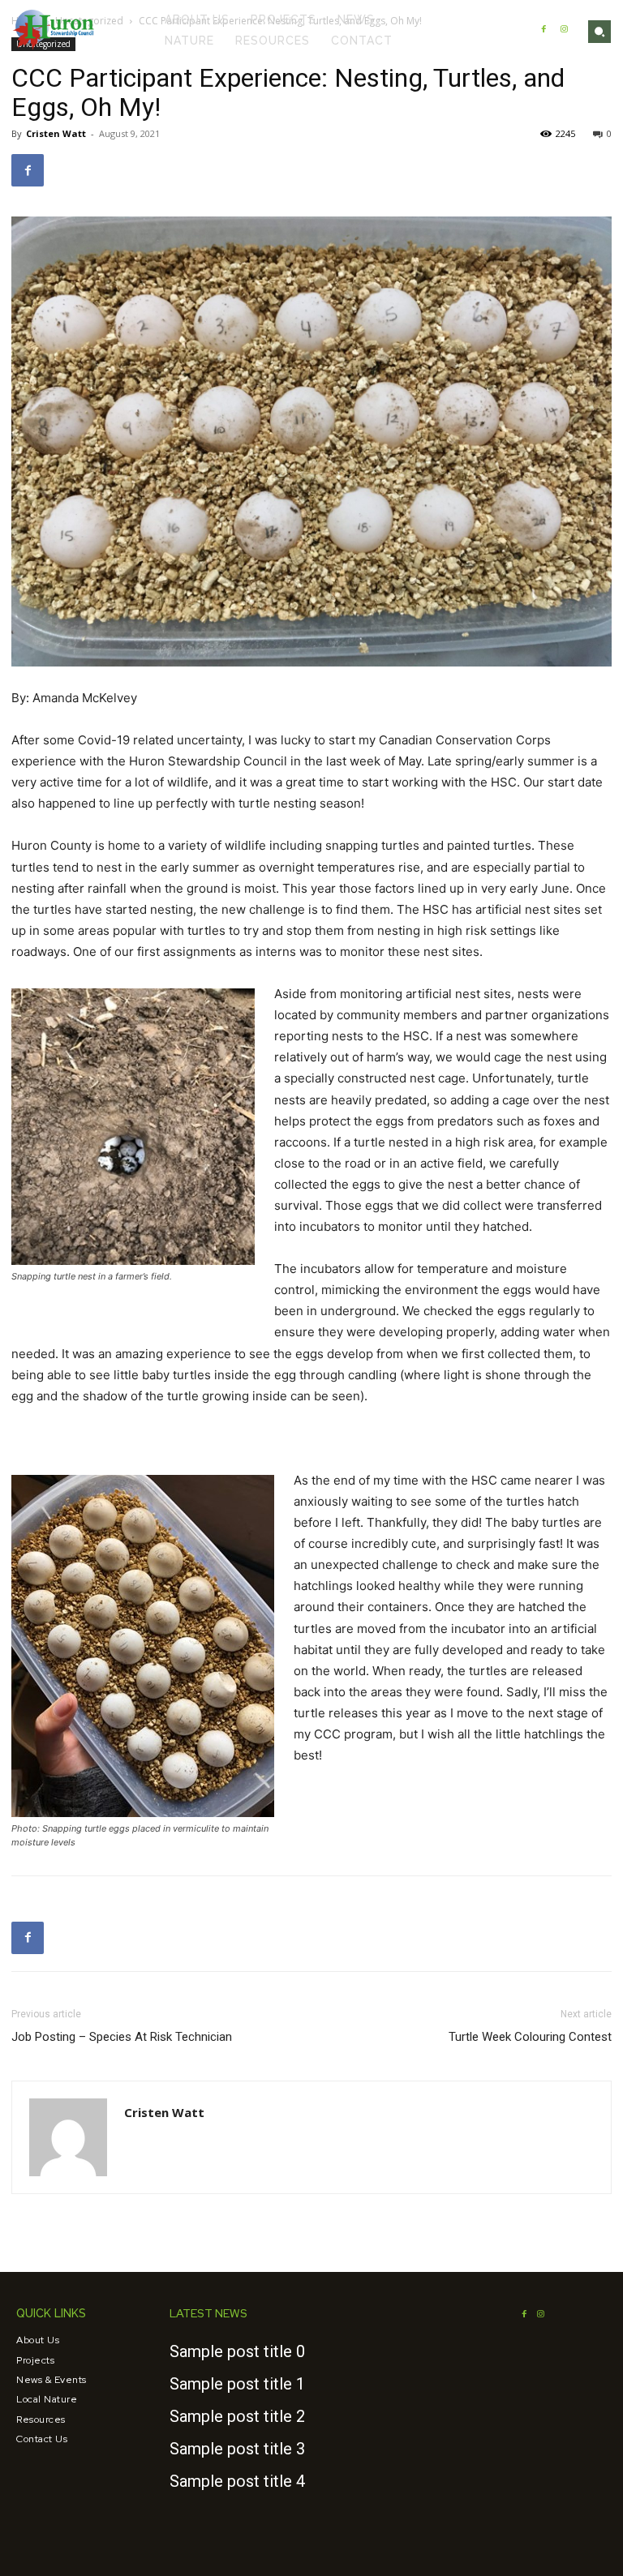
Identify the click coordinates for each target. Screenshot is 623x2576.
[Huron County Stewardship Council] (54, 30)
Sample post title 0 (237, 2351)
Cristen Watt (56, 133)
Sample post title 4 (237, 2481)
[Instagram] (564, 30)
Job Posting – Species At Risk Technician (122, 2037)
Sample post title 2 (237, 2416)
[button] (599, 32)
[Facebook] (544, 30)
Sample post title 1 (237, 2384)
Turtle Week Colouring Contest (530, 2037)
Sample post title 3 (237, 2449)
